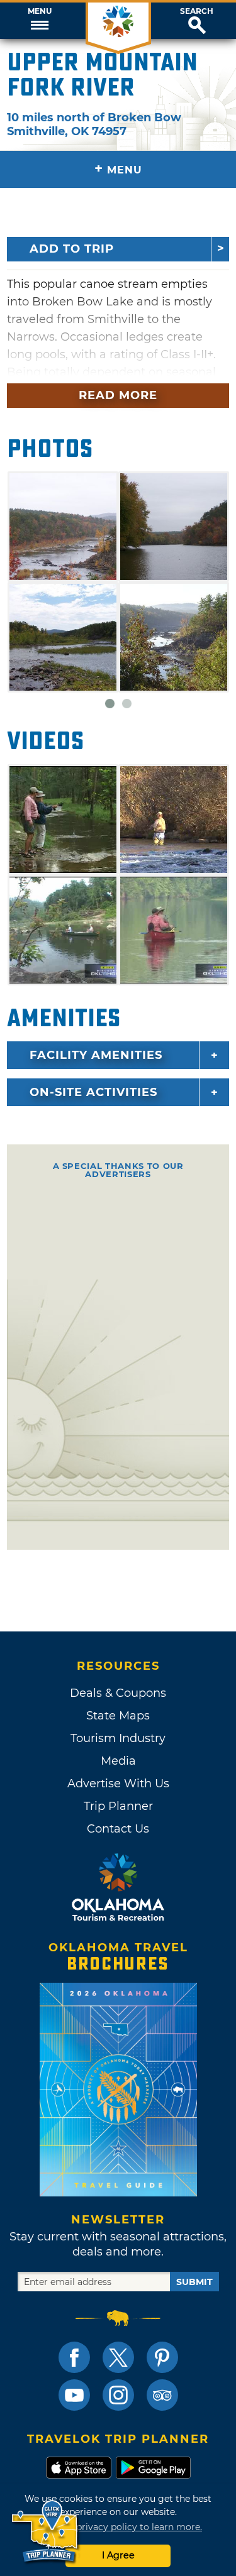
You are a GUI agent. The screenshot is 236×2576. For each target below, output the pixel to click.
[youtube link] (74, 2395)
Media (118, 1761)
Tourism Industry (118, 1738)
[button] (39, 21)
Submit (194, 2282)
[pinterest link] (162, 2357)
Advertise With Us (118, 1784)
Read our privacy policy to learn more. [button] (118, 2527)
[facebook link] (74, 2357)
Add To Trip (72, 249)
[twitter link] (118, 2357)
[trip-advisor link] (162, 2395)
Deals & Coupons (118, 1693)
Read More (118, 395)
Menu (40, 11)
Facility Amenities (96, 1055)
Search (197, 11)
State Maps (118, 1716)
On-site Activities (93, 1092)
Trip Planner (118, 1806)
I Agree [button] (118, 2555)
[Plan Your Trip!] (46, 2532)
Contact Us (118, 1829)
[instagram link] (118, 2395)
